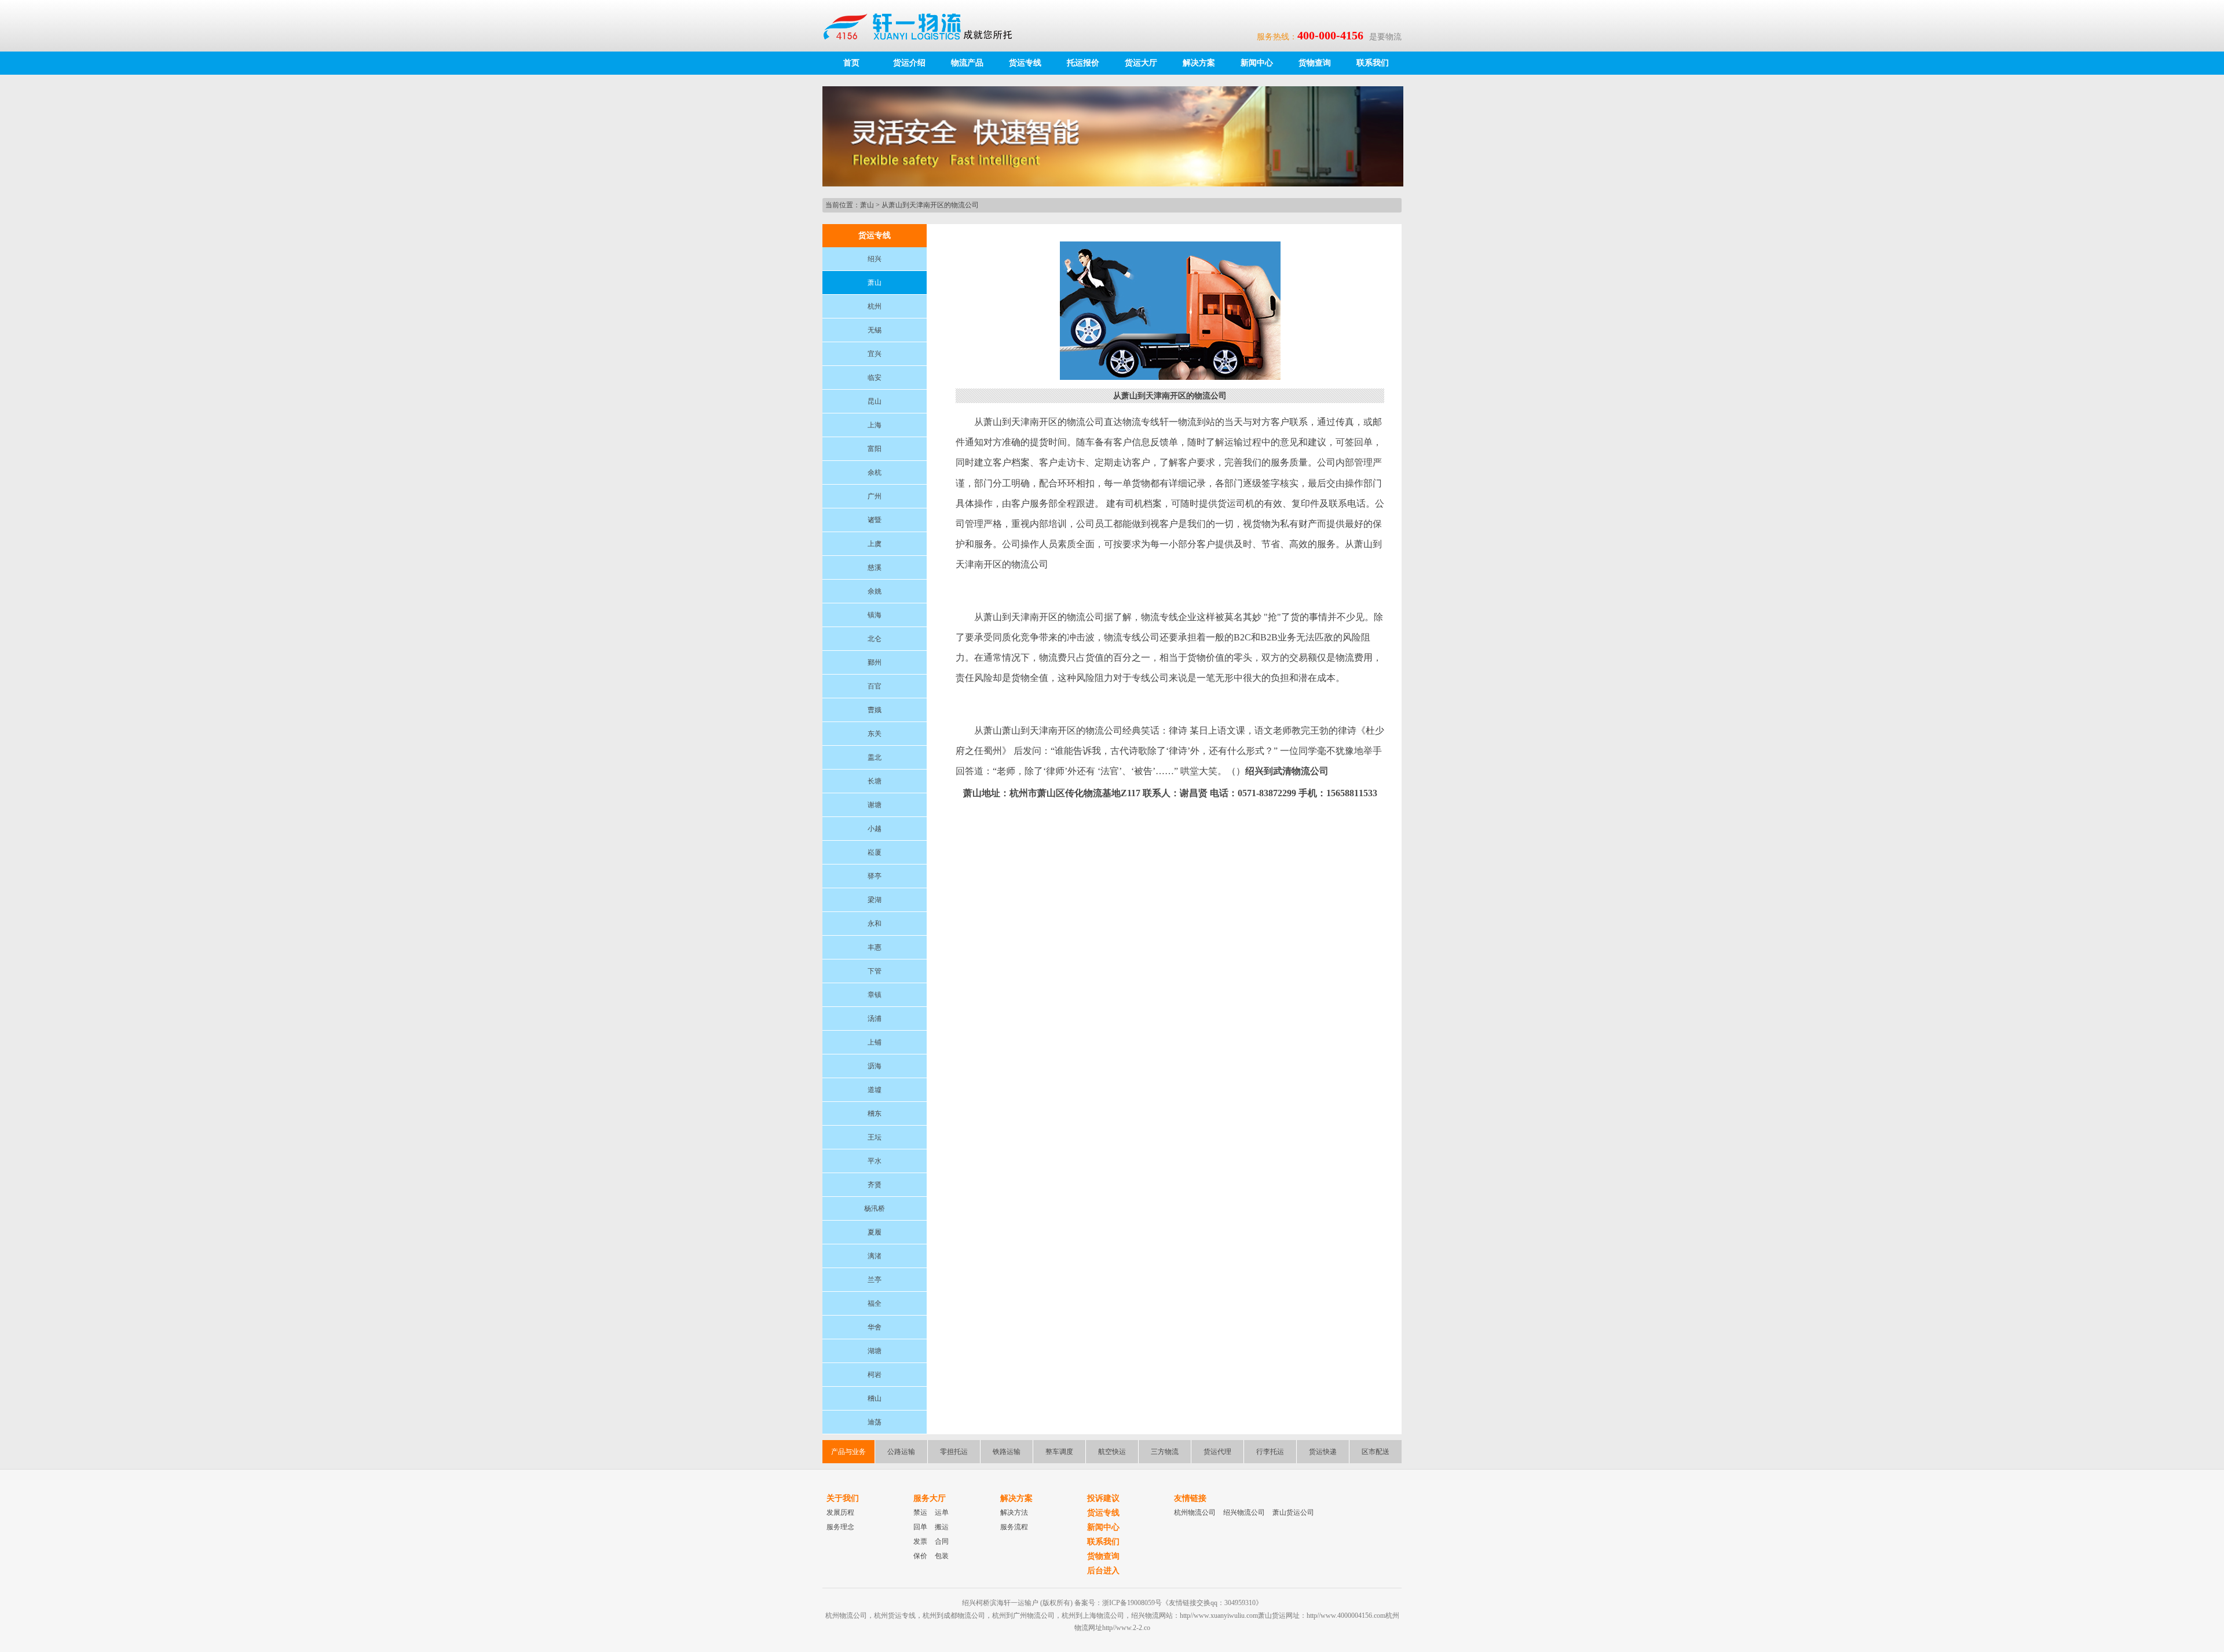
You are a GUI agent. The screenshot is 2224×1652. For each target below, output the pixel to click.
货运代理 (1217, 1452)
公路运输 (901, 1452)
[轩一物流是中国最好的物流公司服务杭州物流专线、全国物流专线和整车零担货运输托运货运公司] (923, 25)
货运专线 (1025, 63)
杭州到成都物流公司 (954, 1616)
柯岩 (875, 1375)
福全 (875, 1303)
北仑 (875, 639)
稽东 (875, 1113)
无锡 (875, 330)
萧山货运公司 (1293, 1512)
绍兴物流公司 (1244, 1512)
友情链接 (1190, 1498)
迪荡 (875, 1422)
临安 (875, 378)
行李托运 (1270, 1452)
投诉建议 (1103, 1498)
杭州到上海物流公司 (1093, 1616)
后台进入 (1103, 1571)
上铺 (875, 1042)
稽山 (875, 1398)
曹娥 (875, 710)
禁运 (920, 1512)
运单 (942, 1512)
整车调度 (1059, 1452)
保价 (920, 1556)
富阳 (875, 449)
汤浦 (875, 1019)
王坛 (875, 1137)
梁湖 (875, 900)
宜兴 (875, 354)
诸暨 (875, 520)
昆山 (875, 401)
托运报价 (1083, 63)
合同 (942, 1541)
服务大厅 (930, 1498)
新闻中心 (1257, 63)
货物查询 (1315, 63)
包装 (942, 1556)
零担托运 (954, 1452)
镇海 (875, 615)
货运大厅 (1141, 63)
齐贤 (875, 1185)
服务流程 (1014, 1527)
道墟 (875, 1090)
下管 (875, 971)
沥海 (875, 1066)
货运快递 (1323, 1452)
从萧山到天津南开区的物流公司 (930, 205)
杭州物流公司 (1195, 1512)
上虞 (875, 544)
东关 (875, 734)
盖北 (875, 757)
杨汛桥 (875, 1208)
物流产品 (967, 63)
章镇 (875, 995)
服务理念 (840, 1527)
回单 (920, 1527)
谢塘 (875, 805)
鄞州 (875, 662)
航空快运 (1112, 1452)
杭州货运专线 (895, 1616)
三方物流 (1165, 1452)
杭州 (875, 306)
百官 (875, 686)
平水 (875, 1161)
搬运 (942, 1527)
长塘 (875, 781)
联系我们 (1373, 63)
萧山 (867, 205)
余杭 (875, 472)
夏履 (875, 1232)
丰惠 (875, 947)
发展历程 (840, 1512)
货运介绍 (909, 63)
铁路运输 (1007, 1452)
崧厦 (875, 852)
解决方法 (1014, 1512)
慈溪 (875, 567)
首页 (851, 63)
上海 (875, 425)
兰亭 (875, 1280)
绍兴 (875, 259)
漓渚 (875, 1256)
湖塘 (875, 1351)
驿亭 (875, 876)
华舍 (875, 1327)
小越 (875, 829)
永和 (875, 924)
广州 (875, 496)
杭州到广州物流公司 (1023, 1616)
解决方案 (1199, 63)
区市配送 (1376, 1452)
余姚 (875, 591)
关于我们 (843, 1498)
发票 (920, 1541)
